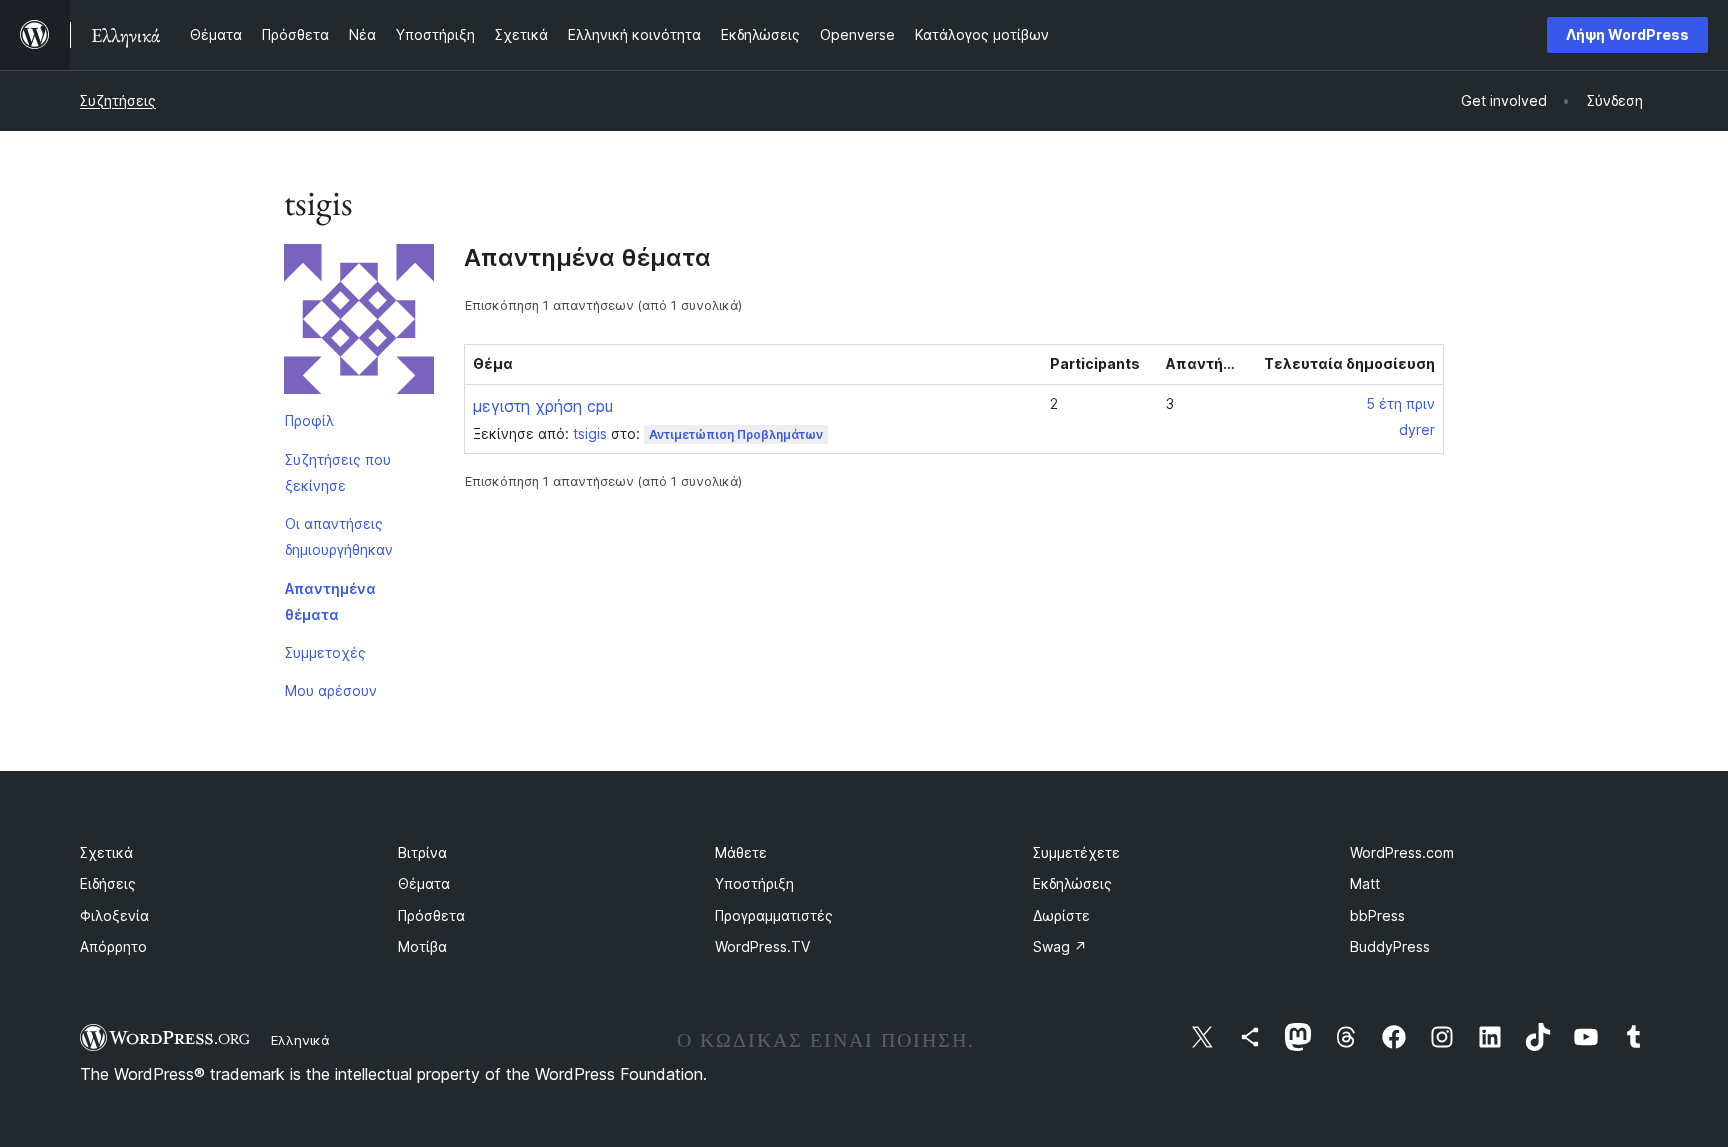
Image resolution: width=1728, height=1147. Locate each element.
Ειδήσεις (108, 883)
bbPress (1377, 915)
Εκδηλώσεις (1072, 883)
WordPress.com (1402, 852)
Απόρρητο (113, 946)
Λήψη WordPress (1627, 34)
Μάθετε (741, 852)
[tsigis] (359, 323)
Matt (1365, 883)
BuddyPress (1390, 946)
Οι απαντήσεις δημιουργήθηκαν (339, 536)
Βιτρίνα (422, 852)
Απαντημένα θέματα (330, 601)
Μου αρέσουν (331, 690)
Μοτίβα (422, 946)
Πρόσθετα (431, 915)
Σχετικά (106, 852)
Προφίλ (309, 420)
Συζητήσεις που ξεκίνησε (338, 472)
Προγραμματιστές (774, 915)
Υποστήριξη (754, 883)
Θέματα (424, 883)
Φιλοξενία (114, 915)
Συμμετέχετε (1076, 852)
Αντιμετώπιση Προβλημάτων (736, 434)
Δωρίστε (1061, 915)
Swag (1060, 946)
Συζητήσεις (118, 100)
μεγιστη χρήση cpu (543, 406)
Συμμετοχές (325, 652)
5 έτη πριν (1400, 403)
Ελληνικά (300, 1040)
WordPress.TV (762, 946)
